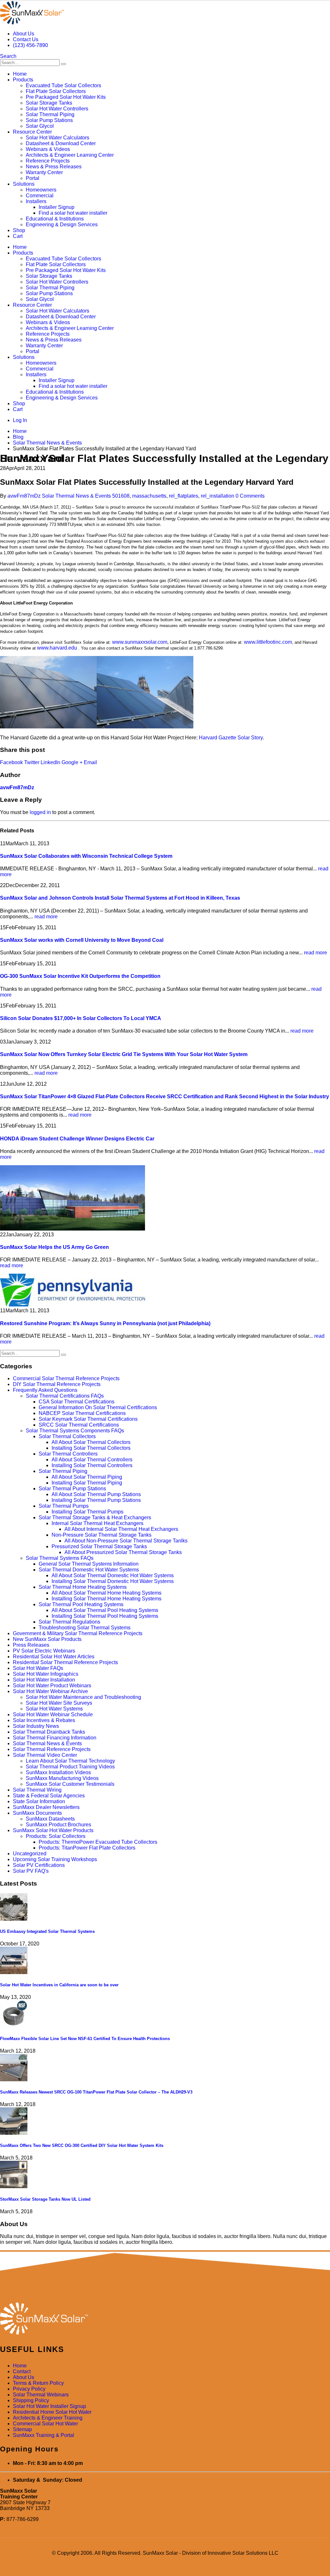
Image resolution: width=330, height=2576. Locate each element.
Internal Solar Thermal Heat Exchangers (97, 1523)
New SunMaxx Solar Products (47, 1639)
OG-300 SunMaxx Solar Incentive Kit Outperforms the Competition (80, 976)
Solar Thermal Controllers (68, 1454)
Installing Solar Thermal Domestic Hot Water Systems (113, 1581)
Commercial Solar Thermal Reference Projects (66, 1378)
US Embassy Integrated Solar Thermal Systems (47, 1931)
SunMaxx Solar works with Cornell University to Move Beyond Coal (82, 940)
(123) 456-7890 (30, 45)
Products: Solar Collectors (56, 1836)
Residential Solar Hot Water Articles (54, 1657)
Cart (18, 236)
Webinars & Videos (48, 149)
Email (90, 762)
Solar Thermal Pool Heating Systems (81, 1604)
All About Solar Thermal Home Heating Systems (107, 1593)
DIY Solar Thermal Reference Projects (57, 1384)
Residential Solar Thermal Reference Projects (65, 1662)
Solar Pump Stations (49, 120)
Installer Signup (57, 207)
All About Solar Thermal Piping (87, 1477)
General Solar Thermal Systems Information (89, 1564)
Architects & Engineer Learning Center (70, 155)
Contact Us (26, 39)
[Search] (63, 64)
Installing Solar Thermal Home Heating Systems (107, 1599)
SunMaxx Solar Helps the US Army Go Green (54, 1247)
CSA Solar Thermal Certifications (77, 1402)
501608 (121, 496)
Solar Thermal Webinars (41, 2395)
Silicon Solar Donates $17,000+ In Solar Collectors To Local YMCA (81, 1018)
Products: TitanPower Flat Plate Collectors (87, 1848)
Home (20, 74)
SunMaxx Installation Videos (58, 1772)
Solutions (24, 184)
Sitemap (22, 2429)
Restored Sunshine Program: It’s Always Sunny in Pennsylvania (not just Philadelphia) (105, 1323)
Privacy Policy (29, 2389)
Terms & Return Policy (38, 2383)
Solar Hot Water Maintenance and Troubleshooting (83, 1697)
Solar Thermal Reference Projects (52, 1749)
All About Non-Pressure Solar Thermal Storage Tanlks (126, 1541)
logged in (40, 812)
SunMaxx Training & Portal (44, 2435)
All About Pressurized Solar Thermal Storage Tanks (123, 1552)
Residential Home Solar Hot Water (52, 2412)
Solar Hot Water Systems (54, 1709)
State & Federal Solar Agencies (49, 1796)
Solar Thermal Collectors (67, 1436)
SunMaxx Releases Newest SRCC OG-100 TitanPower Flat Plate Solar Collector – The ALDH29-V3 (96, 2092)
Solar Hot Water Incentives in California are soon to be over (59, 1985)
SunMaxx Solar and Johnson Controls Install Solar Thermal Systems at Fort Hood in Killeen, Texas (120, 898)
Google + (72, 762)
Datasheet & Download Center (61, 143)
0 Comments (250, 496)
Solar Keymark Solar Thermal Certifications (88, 1419)
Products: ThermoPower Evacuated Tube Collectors (98, 1842)
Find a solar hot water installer (73, 213)
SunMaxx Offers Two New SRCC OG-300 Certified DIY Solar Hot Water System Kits (82, 2145)
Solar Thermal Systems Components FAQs (75, 1431)
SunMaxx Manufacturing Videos (62, 1778)
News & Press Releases (54, 167)
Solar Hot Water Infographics (46, 1674)
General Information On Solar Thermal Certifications (98, 1407)
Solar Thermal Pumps (64, 1506)
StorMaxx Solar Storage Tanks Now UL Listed (45, 2199)
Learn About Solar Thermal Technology (70, 1761)
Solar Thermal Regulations (69, 1622)
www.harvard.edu (57, 648)
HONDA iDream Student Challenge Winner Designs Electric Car (77, 1139)
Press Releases (31, 1645)
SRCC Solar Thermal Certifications (79, 1425)
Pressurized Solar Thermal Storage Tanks (99, 1546)
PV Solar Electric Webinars (44, 1651)
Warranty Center (44, 172)
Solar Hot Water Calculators (58, 138)
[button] (8, 56)
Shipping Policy (31, 2400)
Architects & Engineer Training (48, 2418)
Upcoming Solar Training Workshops (55, 1859)
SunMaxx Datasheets (50, 1819)
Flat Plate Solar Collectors (56, 91)
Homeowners (41, 190)
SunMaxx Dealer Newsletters (46, 1807)
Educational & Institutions (55, 219)
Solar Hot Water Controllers (57, 109)
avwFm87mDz (24, 496)
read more (46, 917)
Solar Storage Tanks (49, 103)
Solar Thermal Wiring (37, 1790)
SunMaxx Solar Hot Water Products (53, 1830)
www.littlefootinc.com (268, 642)
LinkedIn (50, 762)
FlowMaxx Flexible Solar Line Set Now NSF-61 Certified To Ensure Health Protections (85, 2039)
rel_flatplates (184, 496)
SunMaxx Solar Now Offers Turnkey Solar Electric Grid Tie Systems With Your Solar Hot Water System (124, 1054)
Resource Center (32, 132)
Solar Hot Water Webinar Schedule (53, 1714)
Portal (33, 178)
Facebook (11, 762)
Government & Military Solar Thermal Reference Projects (78, 1633)
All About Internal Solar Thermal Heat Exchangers (121, 1529)
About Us (24, 34)
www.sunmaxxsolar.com (140, 642)
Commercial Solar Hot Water (45, 2424)
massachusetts (149, 496)
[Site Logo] (32, 23)
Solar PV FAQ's (31, 1871)
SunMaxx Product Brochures (58, 1825)
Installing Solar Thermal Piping (87, 1483)
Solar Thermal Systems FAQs (60, 1558)
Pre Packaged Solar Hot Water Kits (66, 97)
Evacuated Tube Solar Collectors (63, 85)
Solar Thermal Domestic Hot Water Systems (89, 1570)
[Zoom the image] (165, 2319)
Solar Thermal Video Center (45, 1755)
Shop (19, 230)
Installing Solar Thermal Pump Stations (96, 1500)
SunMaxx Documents (37, 1813)
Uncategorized (30, 1854)
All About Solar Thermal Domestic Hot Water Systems (113, 1575)
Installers (36, 201)
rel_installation (218, 496)
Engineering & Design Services (62, 225)
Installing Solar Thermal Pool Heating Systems (105, 1616)
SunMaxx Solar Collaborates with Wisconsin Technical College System (86, 856)
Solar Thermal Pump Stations (72, 1489)
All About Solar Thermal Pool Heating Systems (105, 1610)
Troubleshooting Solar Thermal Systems (85, 1628)
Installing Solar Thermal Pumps (87, 1512)
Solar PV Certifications (39, 1865)
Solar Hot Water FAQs (38, 1668)
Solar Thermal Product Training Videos (70, 1767)
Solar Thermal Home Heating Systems (83, 1587)
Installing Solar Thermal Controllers (92, 1465)
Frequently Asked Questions (45, 1390)
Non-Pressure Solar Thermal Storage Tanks (102, 1535)
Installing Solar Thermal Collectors (91, 1448)
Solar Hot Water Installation (44, 1680)
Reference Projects (48, 161)
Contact (22, 2371)
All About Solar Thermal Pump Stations (96, 1494)
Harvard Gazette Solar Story (231, 738)
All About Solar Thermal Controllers (92, 1460)
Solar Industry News (36, 1726)
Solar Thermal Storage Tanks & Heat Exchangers (95, 1517)
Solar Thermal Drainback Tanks (49, 1732)
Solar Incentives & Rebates (44, 1720)
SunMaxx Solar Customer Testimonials (70, 1784)
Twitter (32, 762)
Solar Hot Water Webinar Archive (50, 1691)
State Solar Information (39, 1801)
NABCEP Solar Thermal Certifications (82, 1413)
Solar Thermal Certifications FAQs (65, 1396)
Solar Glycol (40, 126)
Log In (20, 420)
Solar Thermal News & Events (76, 496)
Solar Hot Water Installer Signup (49, 2406)
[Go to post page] (73, 1229)
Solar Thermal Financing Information (55, 1738)
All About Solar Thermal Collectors (91, 1442)
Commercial (40, 196)
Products (23, 80)
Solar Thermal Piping (50, 114)
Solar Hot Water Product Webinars (52, 1686)
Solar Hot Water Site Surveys (59, 1703)
